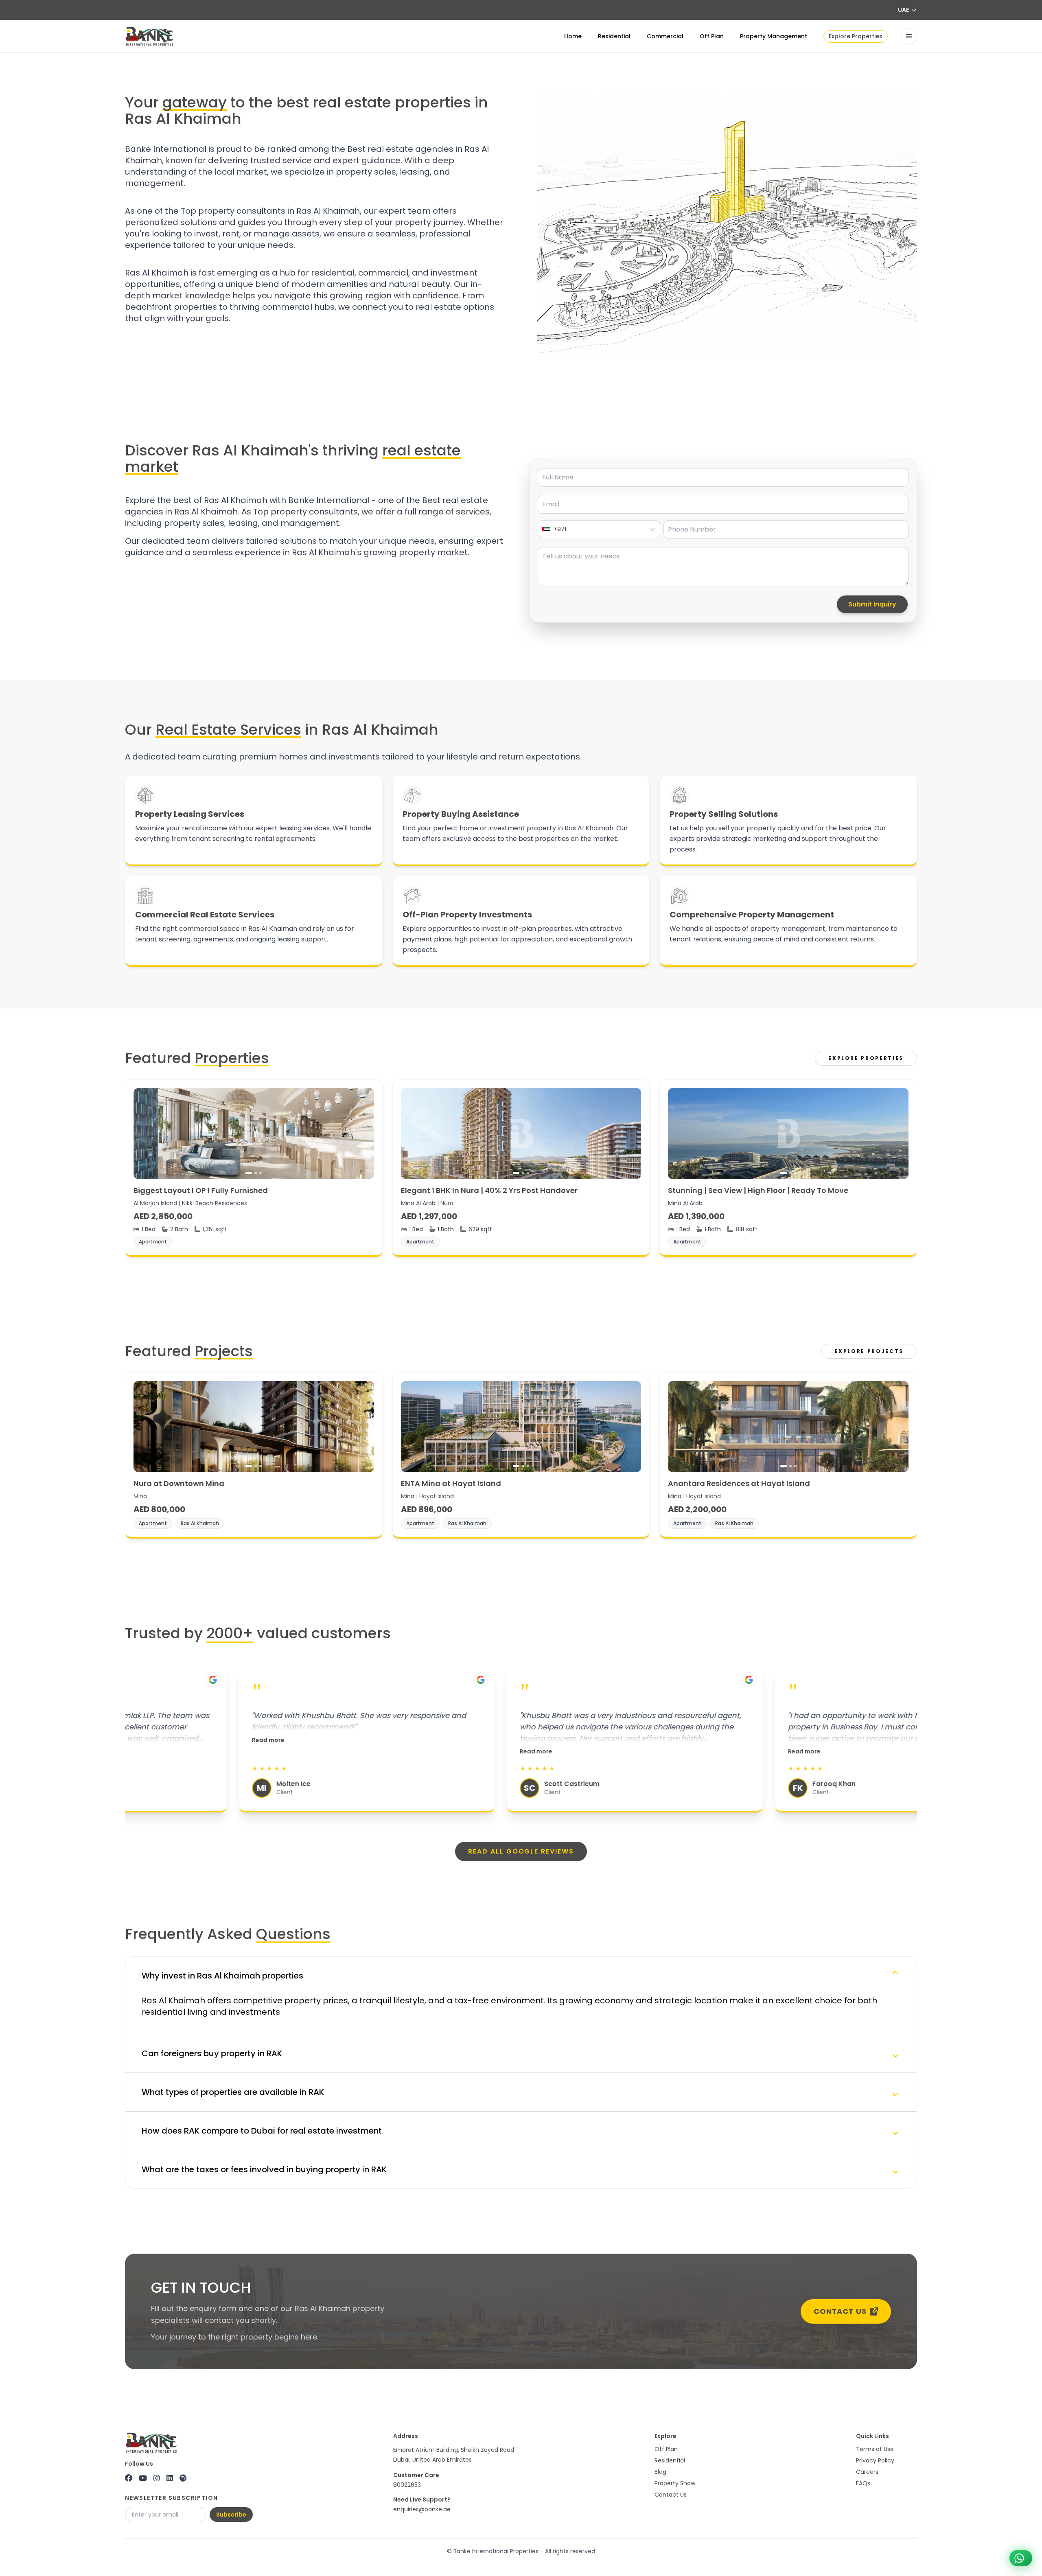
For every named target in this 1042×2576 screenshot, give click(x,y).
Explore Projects (869, 1351)
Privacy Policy (875, 2460)
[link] (254, 1168)
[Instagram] (157, 2478)
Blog (660, 2472)
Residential (614, 36)
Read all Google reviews (521, 1851)
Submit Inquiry (872, 604)
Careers (867, 2472)
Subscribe (231, 2515)
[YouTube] (143, 2478)
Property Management (774, 36)
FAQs (863, 2483)
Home (573, 36)
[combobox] (543, 529)
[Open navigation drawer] (909, 36)
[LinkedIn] (170, 2478)
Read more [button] (154, 1740)
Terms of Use (875, 2449)
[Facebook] (129, 2478)
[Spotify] (183, 2478)
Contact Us (840, 2311)
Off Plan (712, 36)
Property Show (675, 2483)
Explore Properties (856, 36)
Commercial (665, 36)
